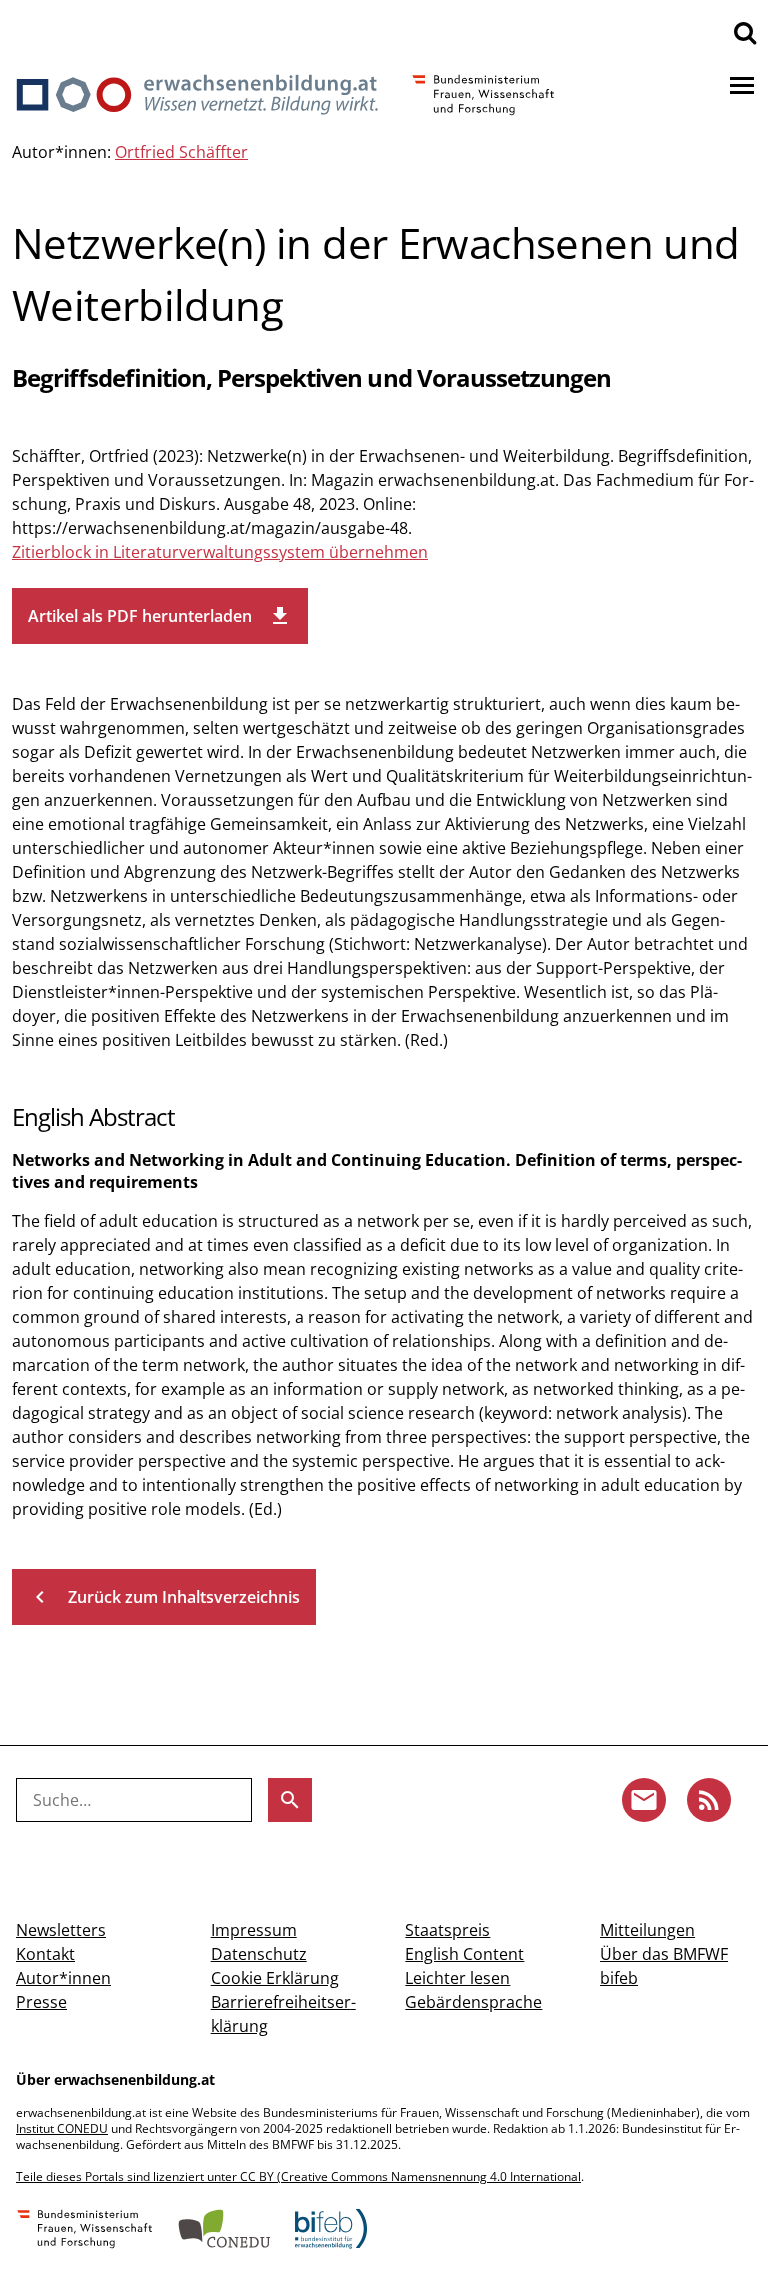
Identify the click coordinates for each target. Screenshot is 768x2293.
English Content (464, 1954)
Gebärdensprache (473, 2002)
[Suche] (745, 32)
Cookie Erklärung (275, 1978)
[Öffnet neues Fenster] (85, 2231)
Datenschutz (259, 1954)
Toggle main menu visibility (742, 84)
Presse (41, 2002)
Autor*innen (63, 1978)
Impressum (254, 1930)
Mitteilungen (647, 1930)
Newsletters (61, 1930)
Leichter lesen (457, 1978)
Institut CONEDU (62, 2128)
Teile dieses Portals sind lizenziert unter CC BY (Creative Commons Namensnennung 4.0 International (298, 2176)
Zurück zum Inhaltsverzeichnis (164, 1597)
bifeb (619, 1978)
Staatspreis (447, 1930)
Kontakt (45, 1954)
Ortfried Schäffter (181, 152)
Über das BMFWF (664, 1954)
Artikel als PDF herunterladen (160, 616)
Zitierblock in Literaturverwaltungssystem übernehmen (220, 552)
